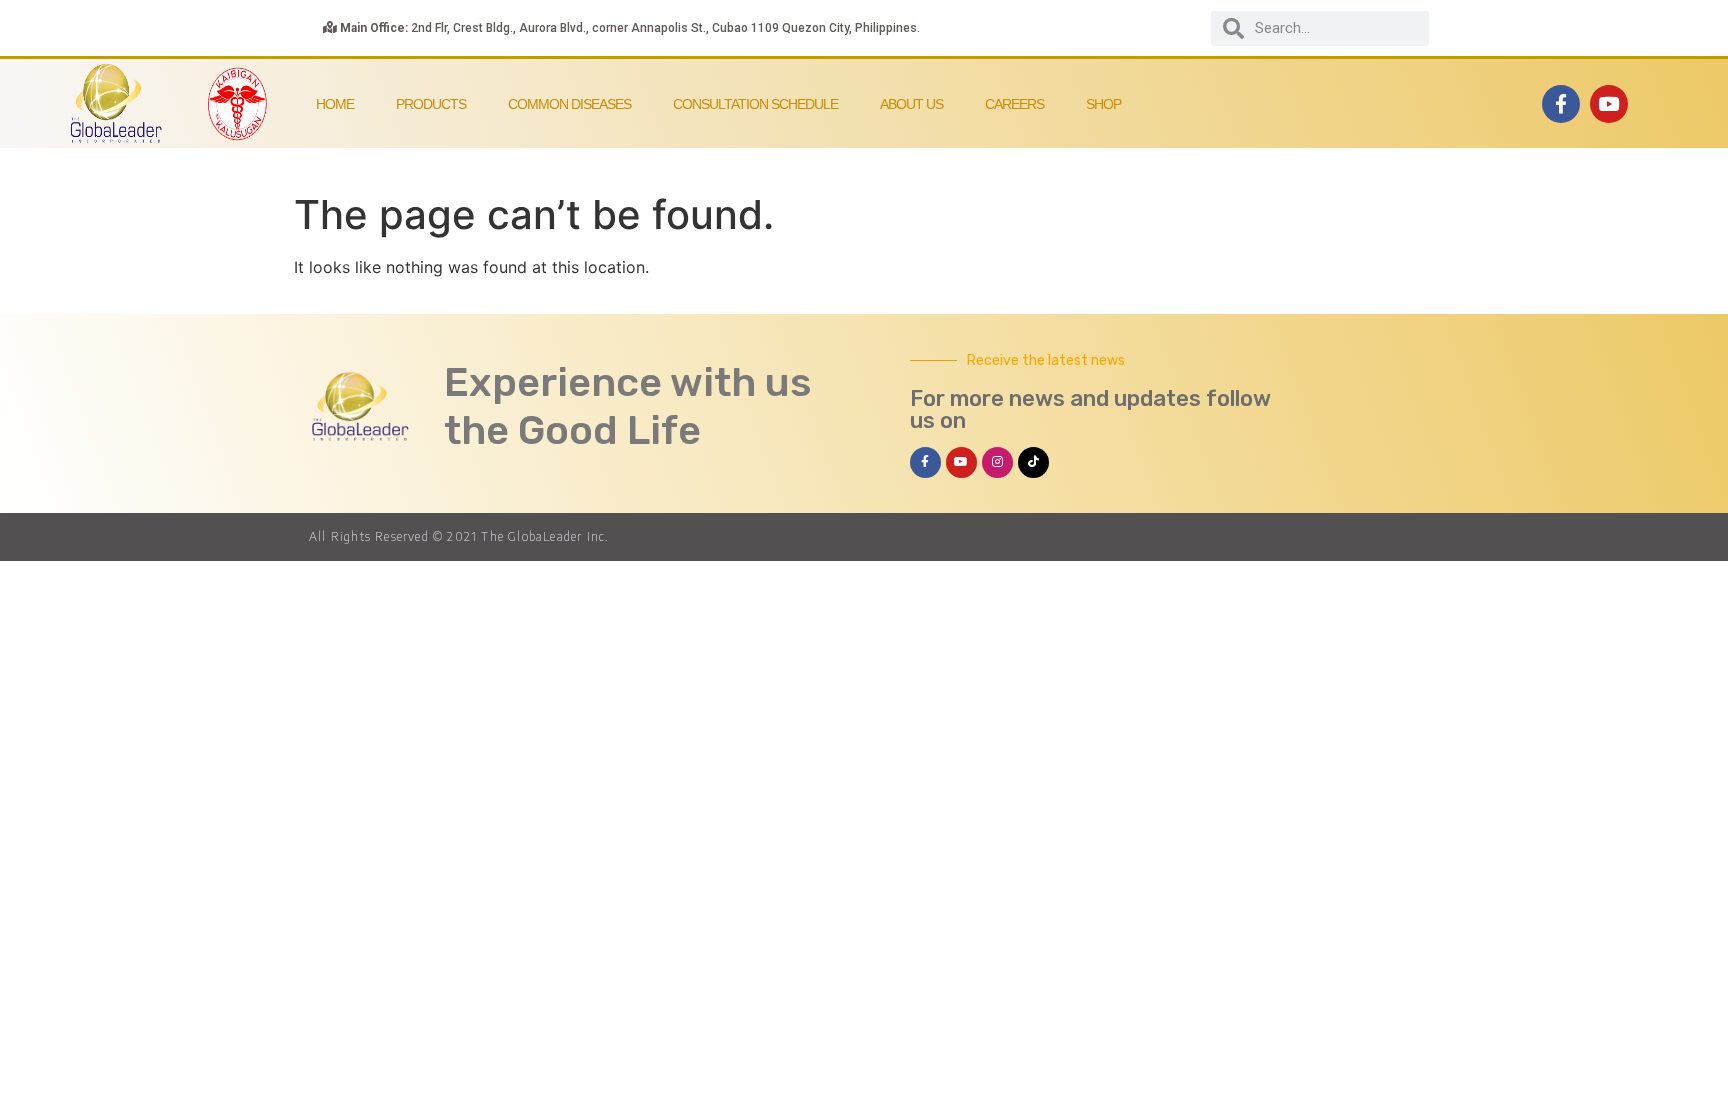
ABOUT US (911, 104)
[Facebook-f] (1561, 104)
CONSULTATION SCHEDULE (755, 104)
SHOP (1103, 104)
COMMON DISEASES (569, 104)
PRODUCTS (431, 104)
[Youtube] (1609, 104)
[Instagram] (997, 462)
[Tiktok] (1033, 462)
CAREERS (1014, 104)
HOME (335, 104)
